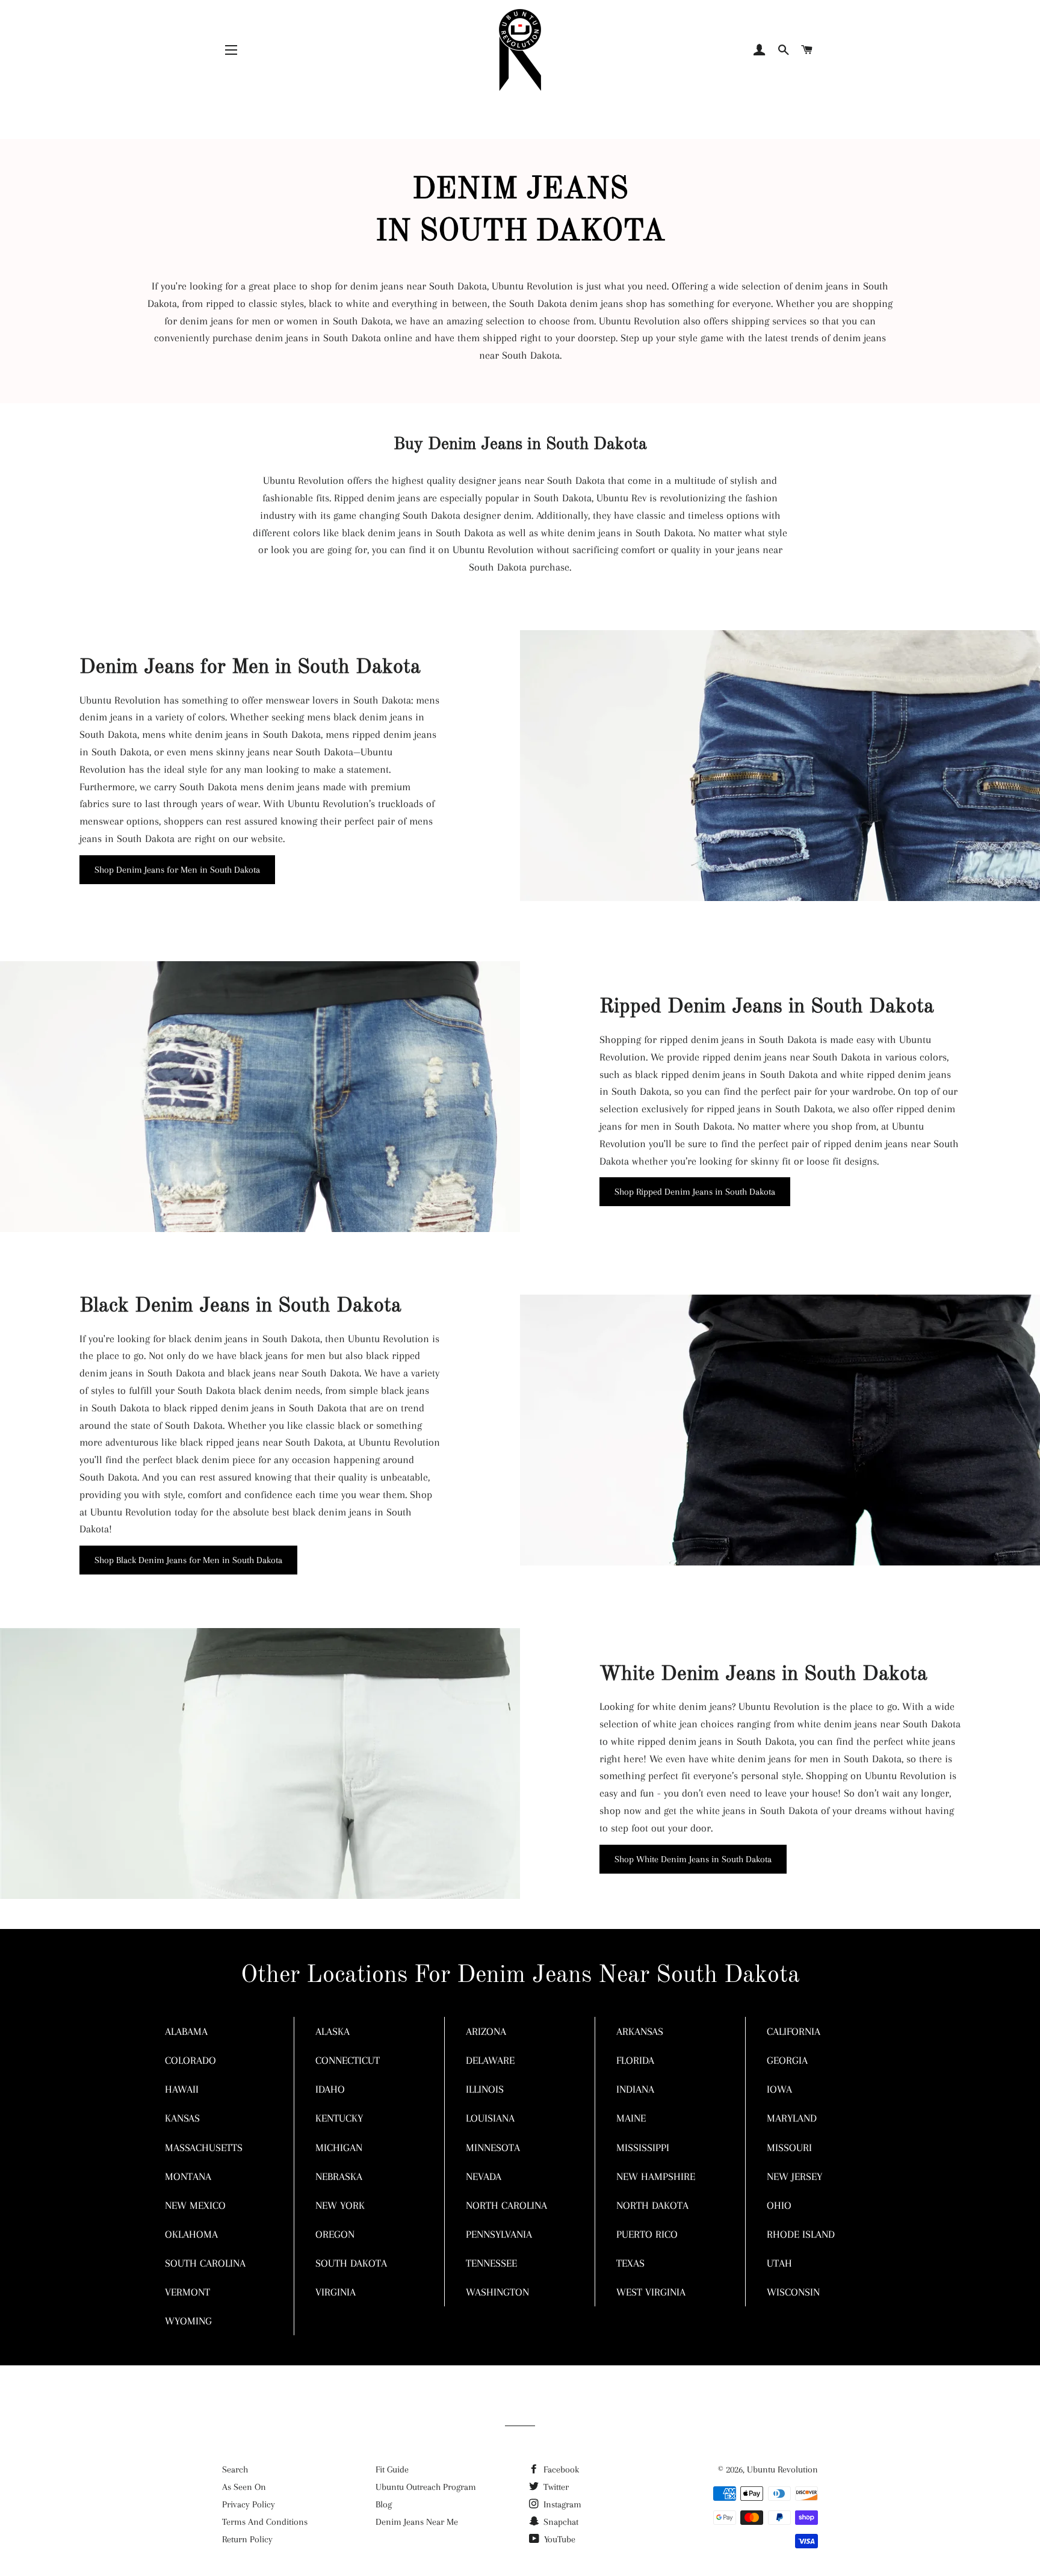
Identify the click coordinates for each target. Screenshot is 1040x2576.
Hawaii (182, 2089)
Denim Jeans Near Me (417, 2522)
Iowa (779, 2089)
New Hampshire (656, 2176)
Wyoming (188, 2321)
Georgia (787, 2060)
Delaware (490, 2060)
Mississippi (643, 2147)
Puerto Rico (647, 2234)
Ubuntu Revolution (782, 2469)
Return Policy (247, 2539)
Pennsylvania (499, 2234)
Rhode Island (801, 2234)
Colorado (190, 2060)
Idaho (330, 2089)
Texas (630, 2263)
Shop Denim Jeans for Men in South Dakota (177, 870)
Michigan (339, 2147)
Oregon (335, 2234)
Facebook (560, 2469)
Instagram (561, 2504)
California (794, 2031)
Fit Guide (392, 2469)
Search (235, 2469)
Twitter (555, 2487)
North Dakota (652, 2205)
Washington (497, 2292)
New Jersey (794, 2176)
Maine (631, 2118)
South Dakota (351, 2263)
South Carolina (205, 2263)
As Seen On (244, 2487)
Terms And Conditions (265, 2522)
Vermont (187, 2292)
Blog (384, 2504)
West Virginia (651, 2292)
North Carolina (506, 2205)
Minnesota (493, 2147)
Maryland (792, 2118)
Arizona (486, 2031)
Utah (779, 2263)
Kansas (182, 2118)
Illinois (485, 2089)
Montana (188, 2176)
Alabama (186, 2031)
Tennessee (491, 2263)
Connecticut (348, 2060)
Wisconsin (793, 2292)
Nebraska (339, 2176)
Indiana (635, 2089)
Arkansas (640, 2031)
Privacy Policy (249, 2504)
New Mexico (195, 2205)
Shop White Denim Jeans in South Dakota (693, 1859)
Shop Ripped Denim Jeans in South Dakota (695, 1192)
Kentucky (339, 2118)
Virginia (336, 2292)
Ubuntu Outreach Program (426, 2487)
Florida (635, 2060)
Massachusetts (204, 2147)
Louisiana (490, 2118)
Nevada (484, 2176)
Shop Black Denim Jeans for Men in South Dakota (188, 1560)
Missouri (789, 2147)
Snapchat (560, 2522)
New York (340, 2205)
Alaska (333, 2031)
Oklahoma (191, 2234)
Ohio (779, 2205)
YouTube (559, 2539)
